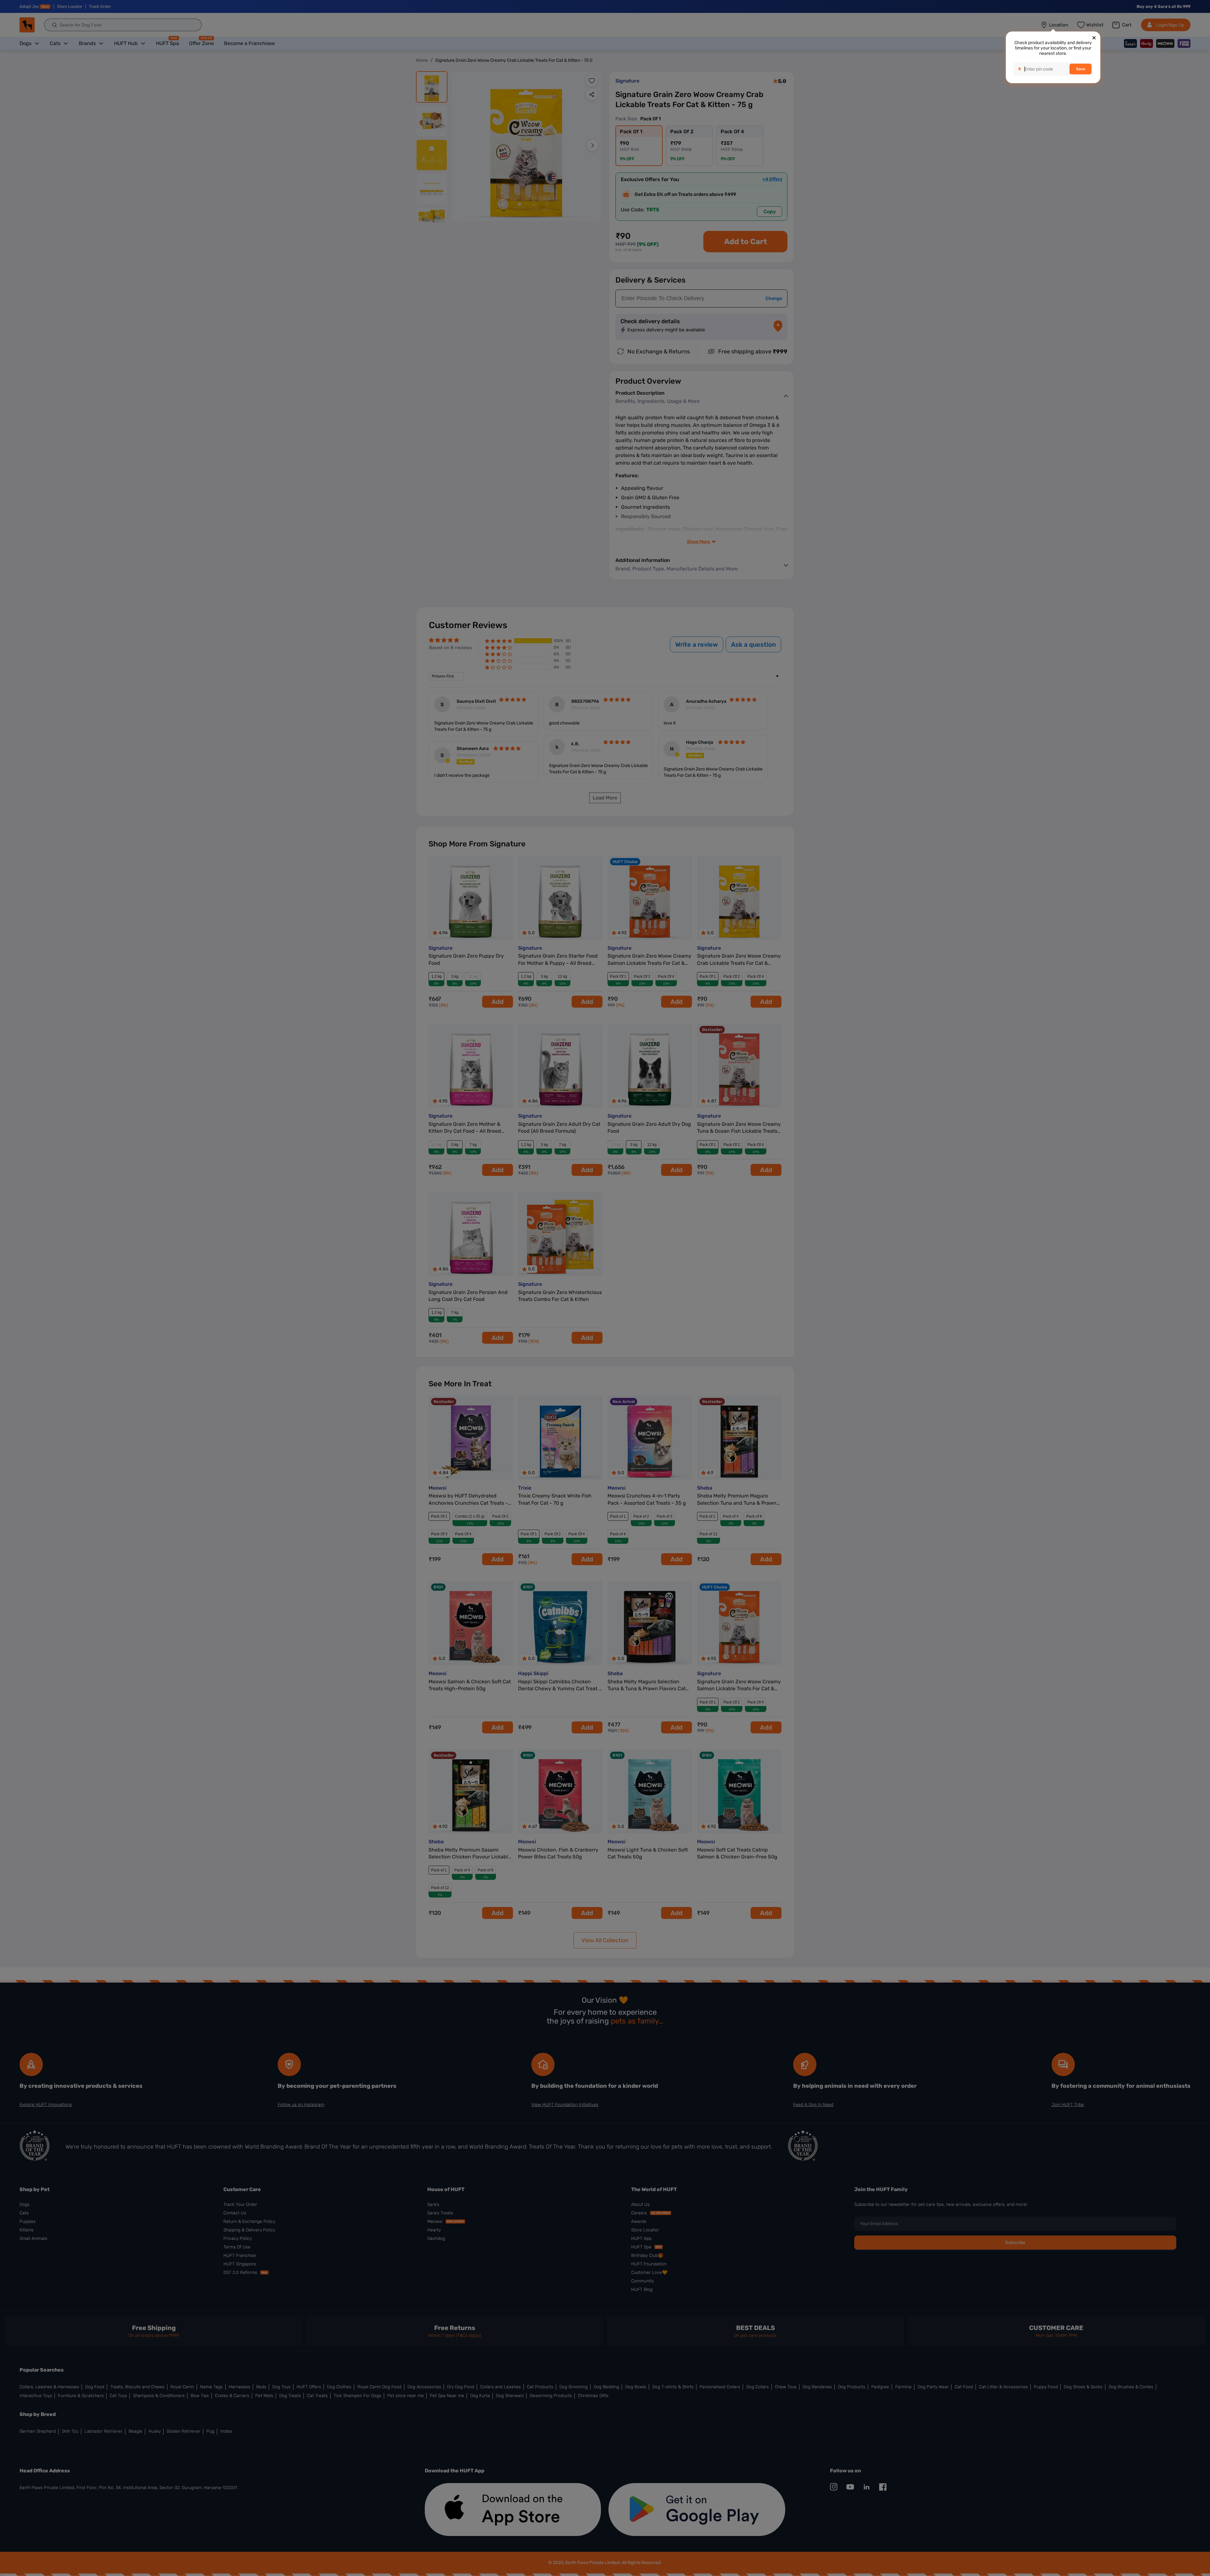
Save (1081, 69)
